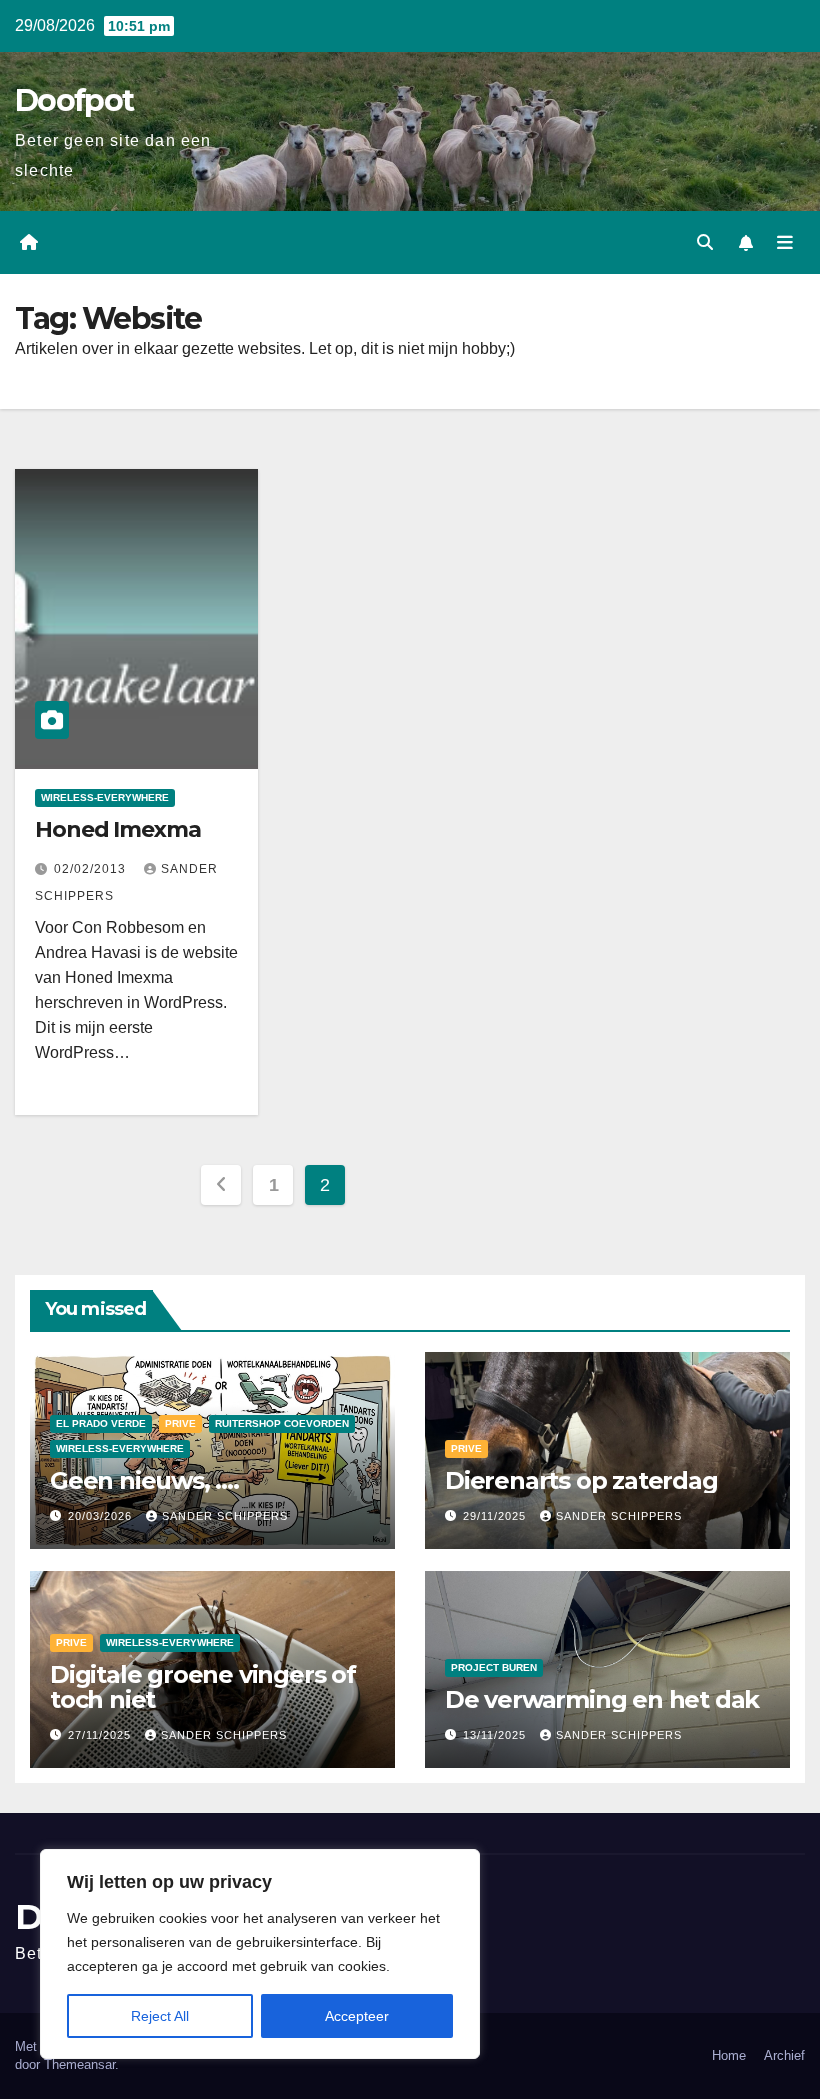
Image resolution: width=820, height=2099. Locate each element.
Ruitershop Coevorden (282, 1423)
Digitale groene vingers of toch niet (203, 1687)
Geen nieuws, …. (144, 1480)
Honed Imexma (118, 829)
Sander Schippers (225, 1516)
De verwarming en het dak (602, 1699)
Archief (784, 2055)
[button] (705, 242)
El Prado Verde (101, 1423)
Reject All (160, 2016)
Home (729, 2055)
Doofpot (74, 100)
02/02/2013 (92, 869)
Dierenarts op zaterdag (581, 1480)
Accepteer (357, 2016)
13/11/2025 (496, 1735)
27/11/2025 (101, 1735)
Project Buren (494, 1667)
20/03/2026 (102, 1516)
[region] (260, 1954)
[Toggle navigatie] (785, 243)
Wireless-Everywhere (105, 797)
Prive (180, 1423)
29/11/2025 (496, 1516)
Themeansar (79, 2064)
